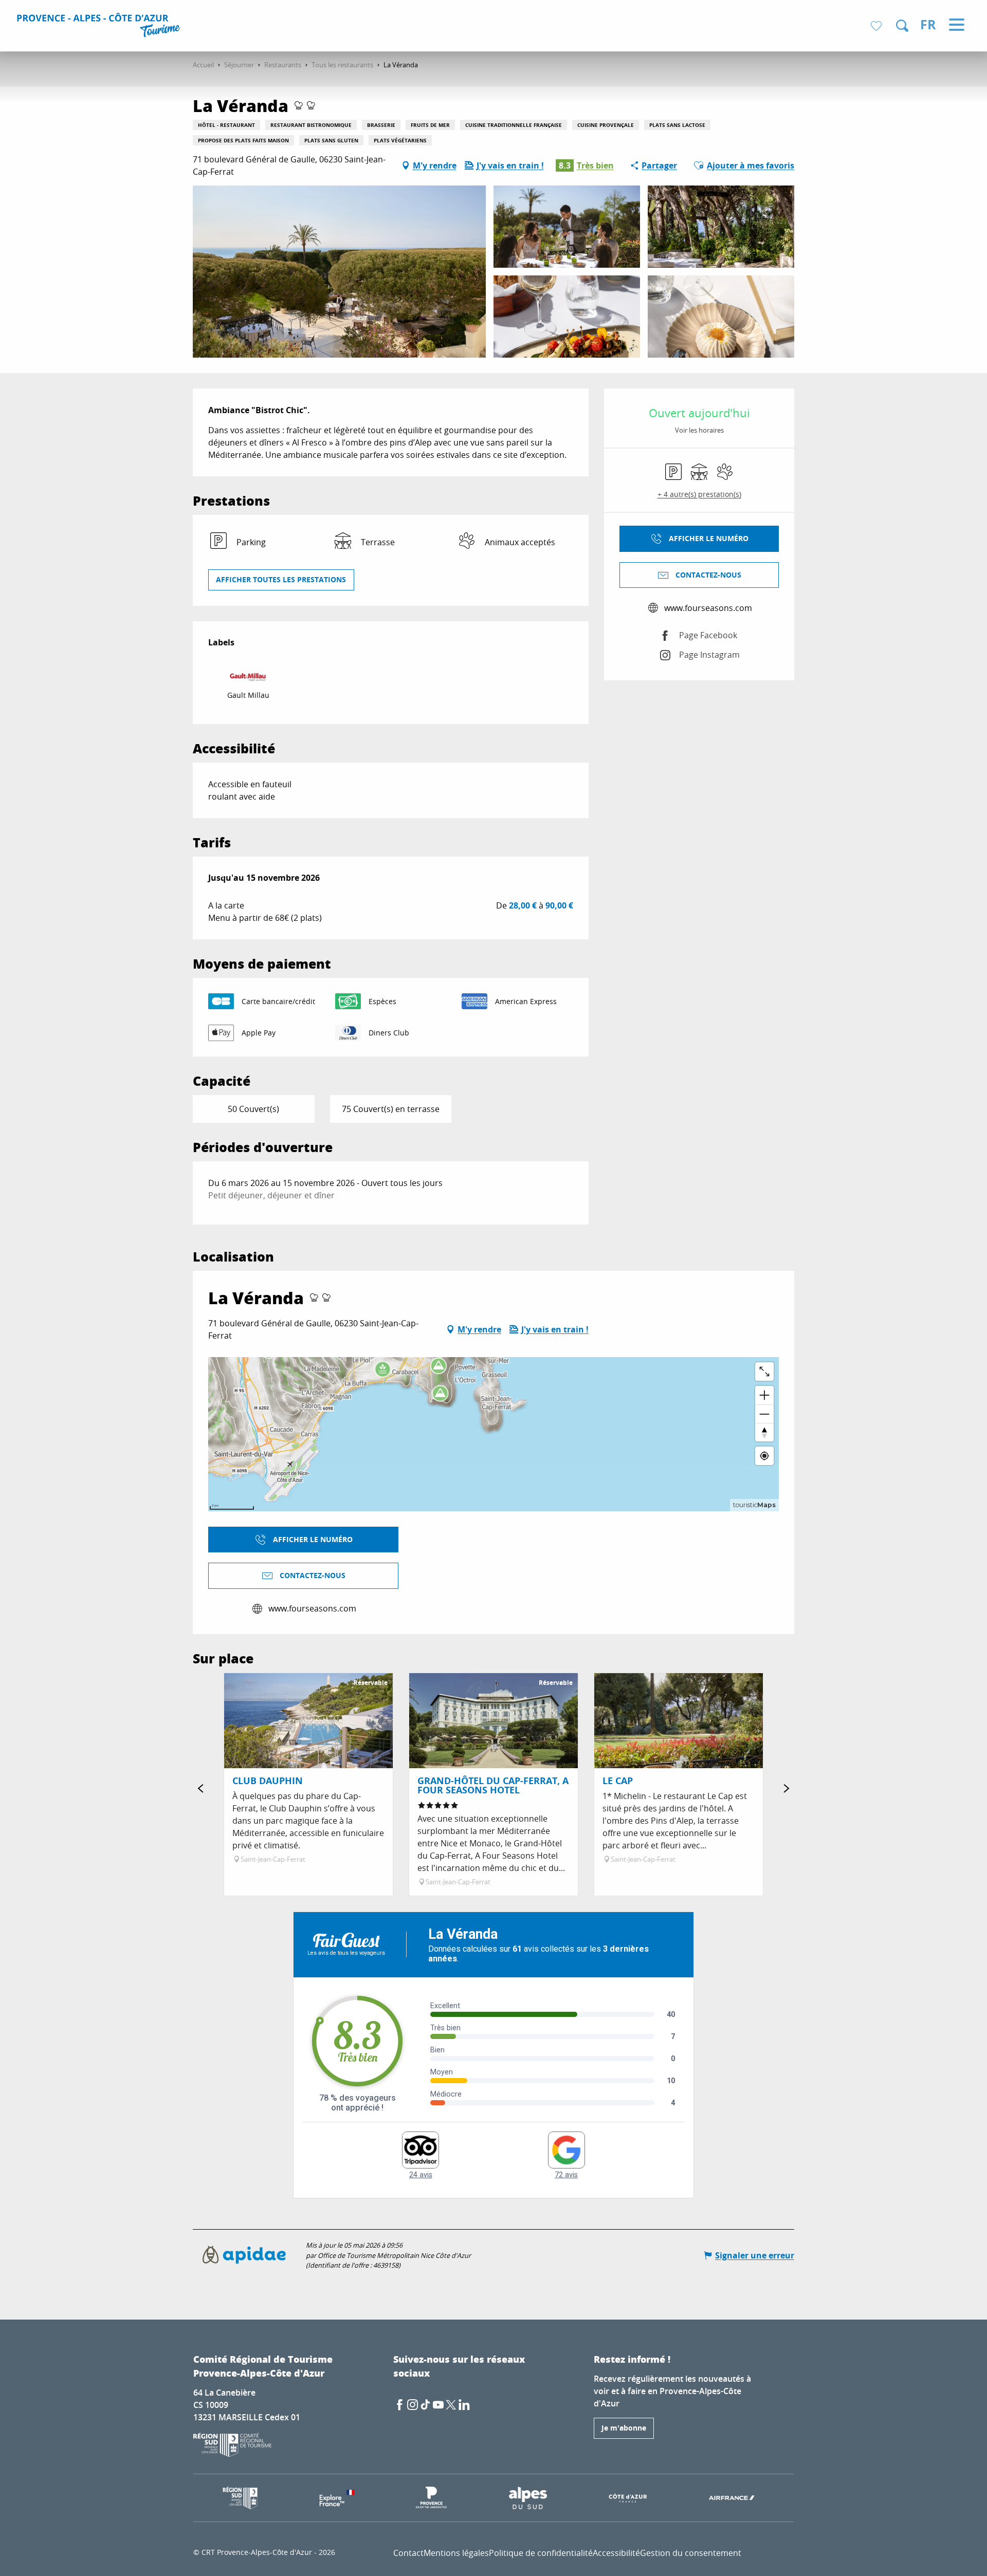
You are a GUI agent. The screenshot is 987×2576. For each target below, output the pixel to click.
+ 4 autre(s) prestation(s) (699, 494)
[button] (902, 26)
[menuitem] (100, 27)
